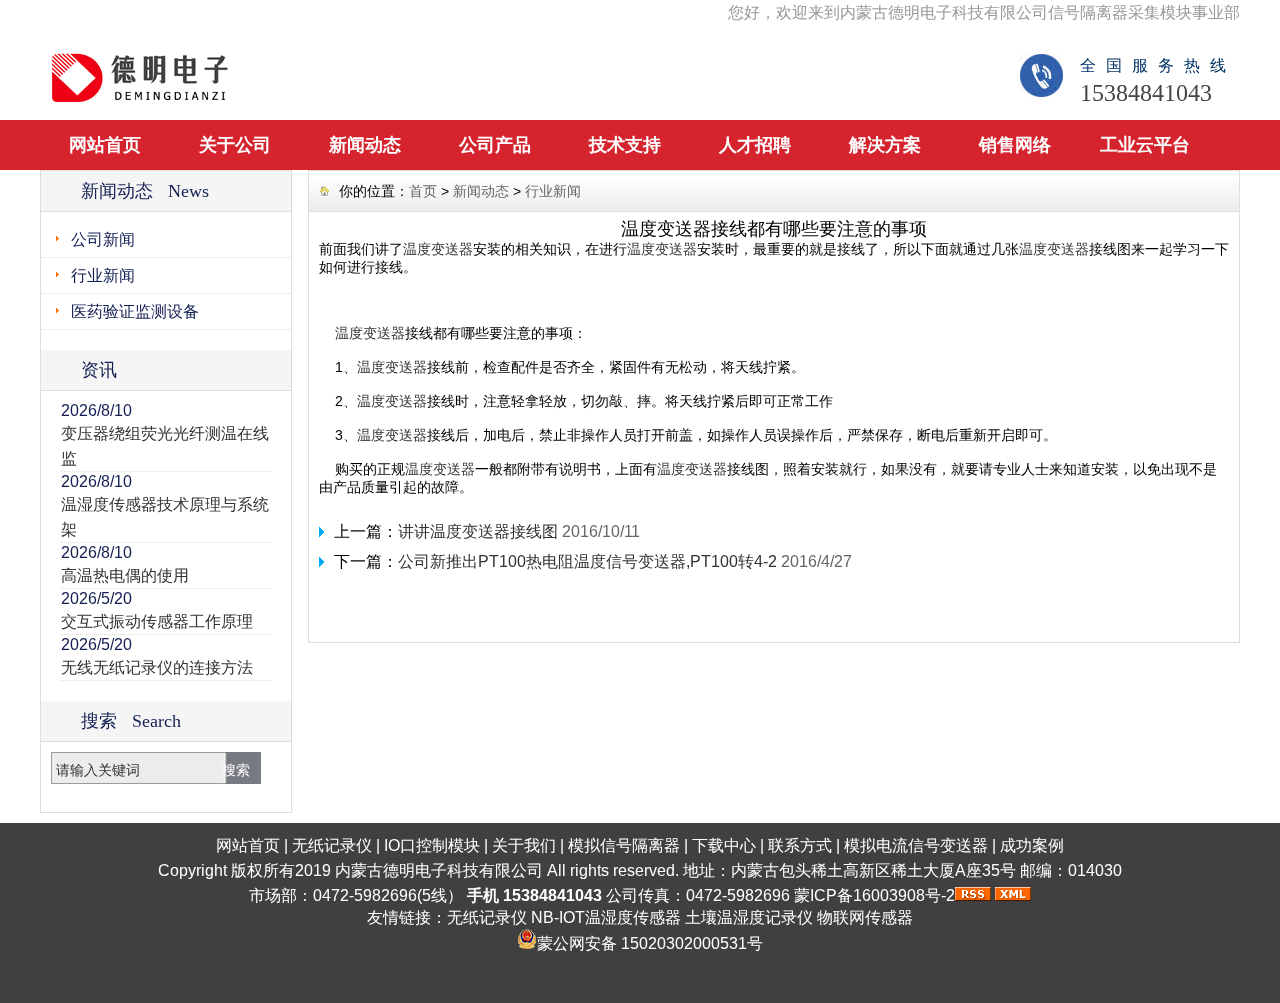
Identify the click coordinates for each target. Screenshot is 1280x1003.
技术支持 (625, 145)
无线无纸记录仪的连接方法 (157, 667)
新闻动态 (365, 145)
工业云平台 (1145, 145)
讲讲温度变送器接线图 (478, 531)
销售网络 (1015, 145)
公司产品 (495, 145)
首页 (423, 191)
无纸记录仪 (332, 845)
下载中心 (724, 845)
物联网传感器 (865, 917)
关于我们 (524, 845)
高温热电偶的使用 (125, 575)
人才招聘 (755, 145)
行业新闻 (103, 275)
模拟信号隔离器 (624, 845)
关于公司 (235, 145)
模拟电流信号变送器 (916, 845)
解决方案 (885, 145)
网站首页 (105, 145)
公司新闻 (103, 239)
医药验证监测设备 (135, 311)
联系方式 (800, 845)
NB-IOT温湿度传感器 (606, 917)
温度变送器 (438, 249)
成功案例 (1032, 845)
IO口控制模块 (432, 845)
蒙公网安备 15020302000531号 (650, 943)
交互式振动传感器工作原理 (157, 621)
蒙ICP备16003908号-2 (874, 895)
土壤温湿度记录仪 (749, 917)
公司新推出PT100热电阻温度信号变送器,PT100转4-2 (587, 561)
